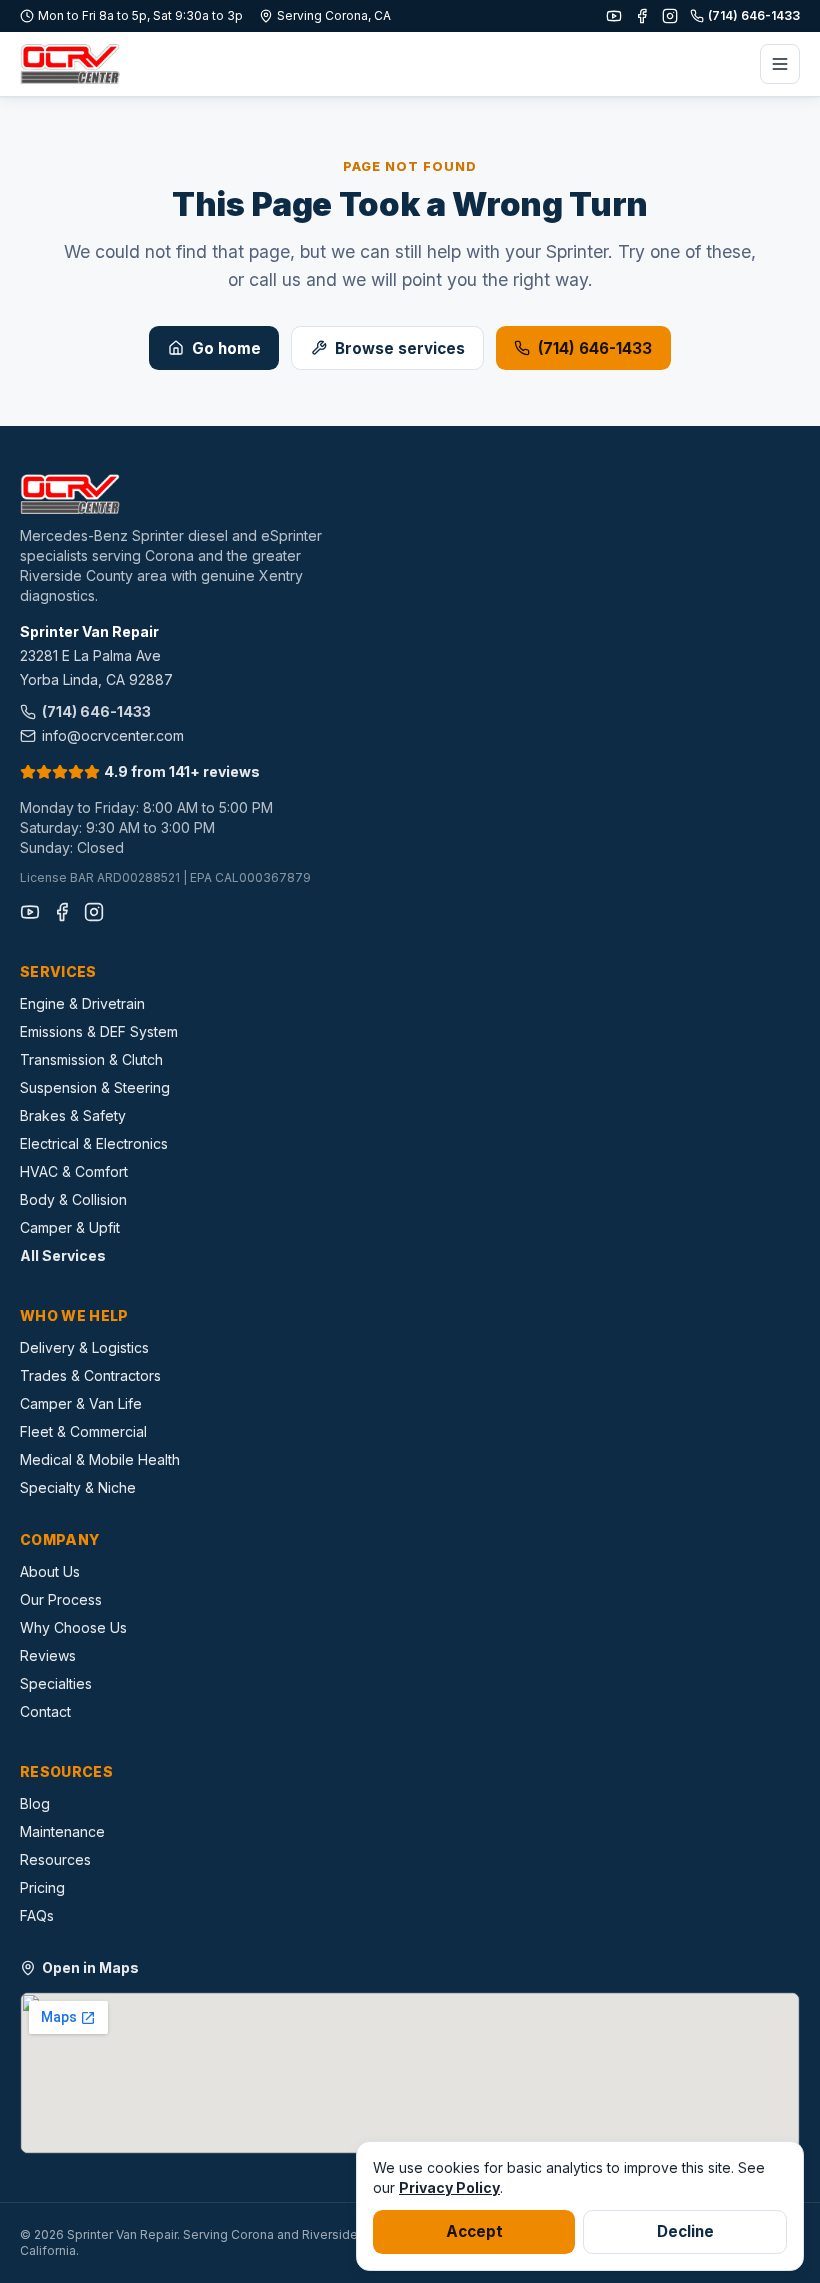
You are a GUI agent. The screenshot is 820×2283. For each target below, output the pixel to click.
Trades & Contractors (90, 1375)
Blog (35, 1803)
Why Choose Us (73, 1627)
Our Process (61, 1599)
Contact (45, 1711)
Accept (474, 2231)
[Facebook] (642, 16)
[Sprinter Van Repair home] (70, 64)
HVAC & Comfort (74, 1171)
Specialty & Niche (78, 1487)
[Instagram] (670, 16)
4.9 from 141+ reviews (182, 771)
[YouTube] (614, 16)
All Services (63, 1255)
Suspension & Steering (95, 1087)
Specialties (56, 1683)
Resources (55, 1859)
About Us (50, 1571)
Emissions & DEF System (99, 1031)
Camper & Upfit (70, 1227)
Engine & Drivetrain (82, 1003)
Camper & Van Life (81, 1403)
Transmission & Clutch (91, 1059)
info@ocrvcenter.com (113, 735)
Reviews (48, 1655)
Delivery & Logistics (84, 1347)
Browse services (400, 348)
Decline (685, 2231)
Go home (226, 348)
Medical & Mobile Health (100, 1459)
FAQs (37, 1915)
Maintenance (62, 1831)
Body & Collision (73, 1199)
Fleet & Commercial (83, 1431)
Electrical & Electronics (94, 1143)
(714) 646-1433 (754, 15)
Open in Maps (90, 1967)
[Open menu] (780, 64)
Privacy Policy (449, 2187)
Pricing (42, 1887)
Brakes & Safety (73, 1115)
